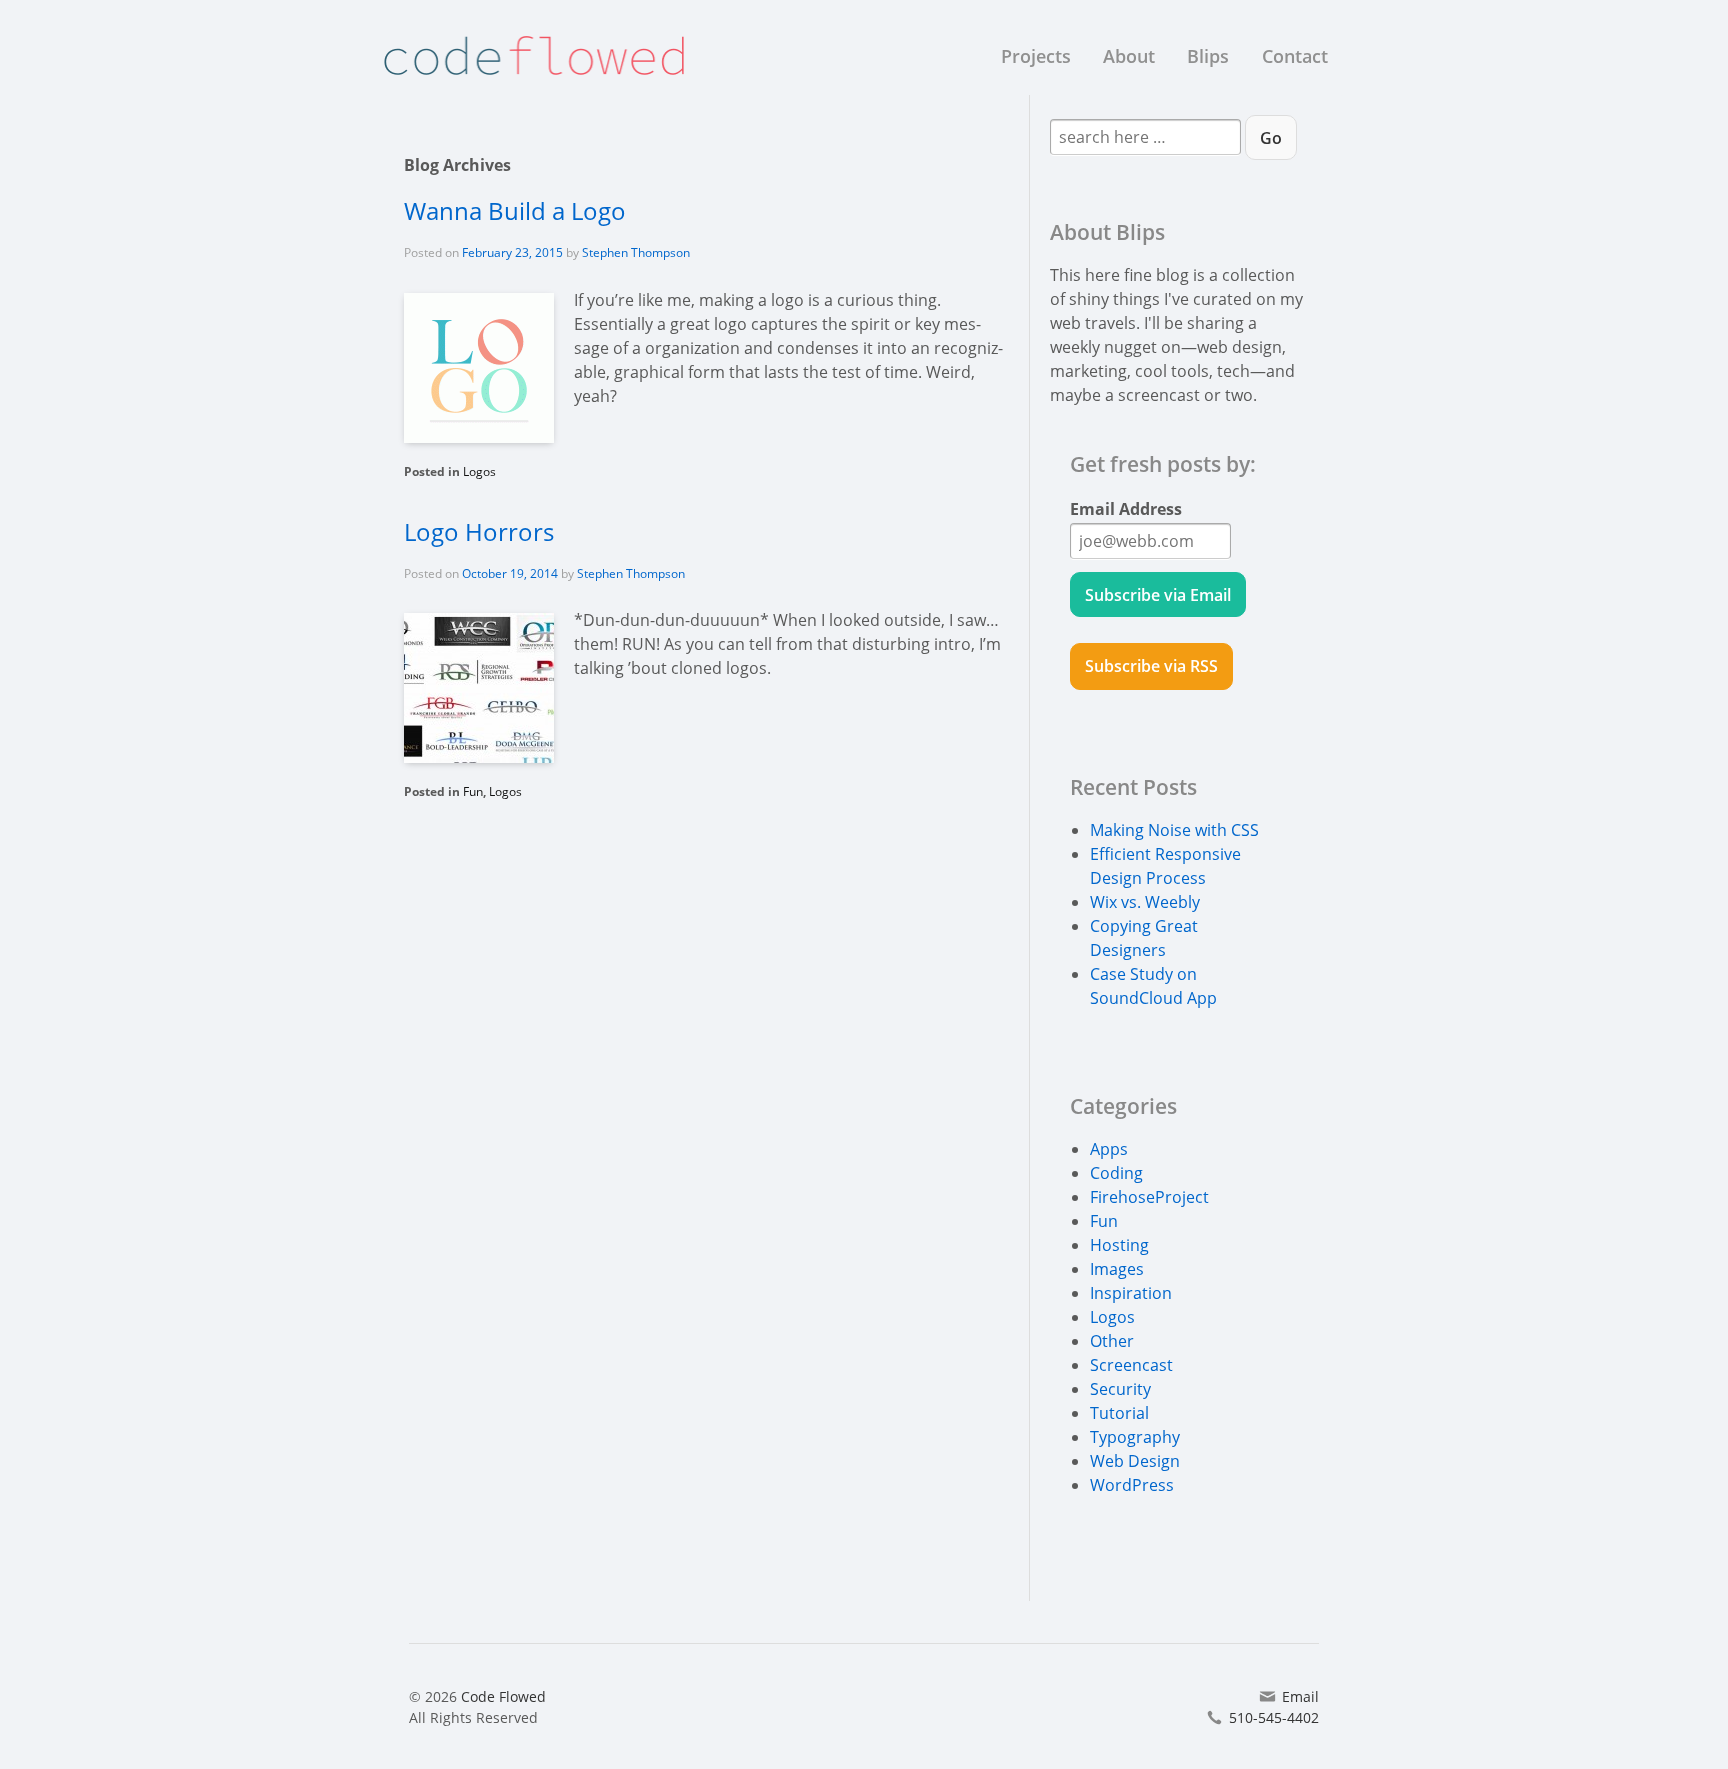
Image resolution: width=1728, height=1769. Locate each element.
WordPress (1132, 1485)
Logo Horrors (479, 531)
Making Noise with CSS (1174, 830)
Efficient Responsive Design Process (1165, 866)
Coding (1116, 1173)
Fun (473, 791)
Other (1112, 1341)
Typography (1135, 1437)
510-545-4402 (1274, 1717)
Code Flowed (501, 1696)
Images (1117, 1269)
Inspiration (1131, 1293)
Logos (479, 471)
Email (1300, 1696)
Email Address (1126, 509)
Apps (1109, 1149)
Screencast (1131, 1365)
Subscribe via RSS (1151, 666)
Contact (1295, 56)
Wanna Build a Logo (515, 210)
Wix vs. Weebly (1145, 902)
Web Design (1135, 1461)
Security (1120, 1389)
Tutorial (1119, 1413)
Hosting (1119, 1245)
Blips (1208, 56)
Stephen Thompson (636, 252)
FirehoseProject (1149, 1197)
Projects (1036, 56)
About (1129, 56)
